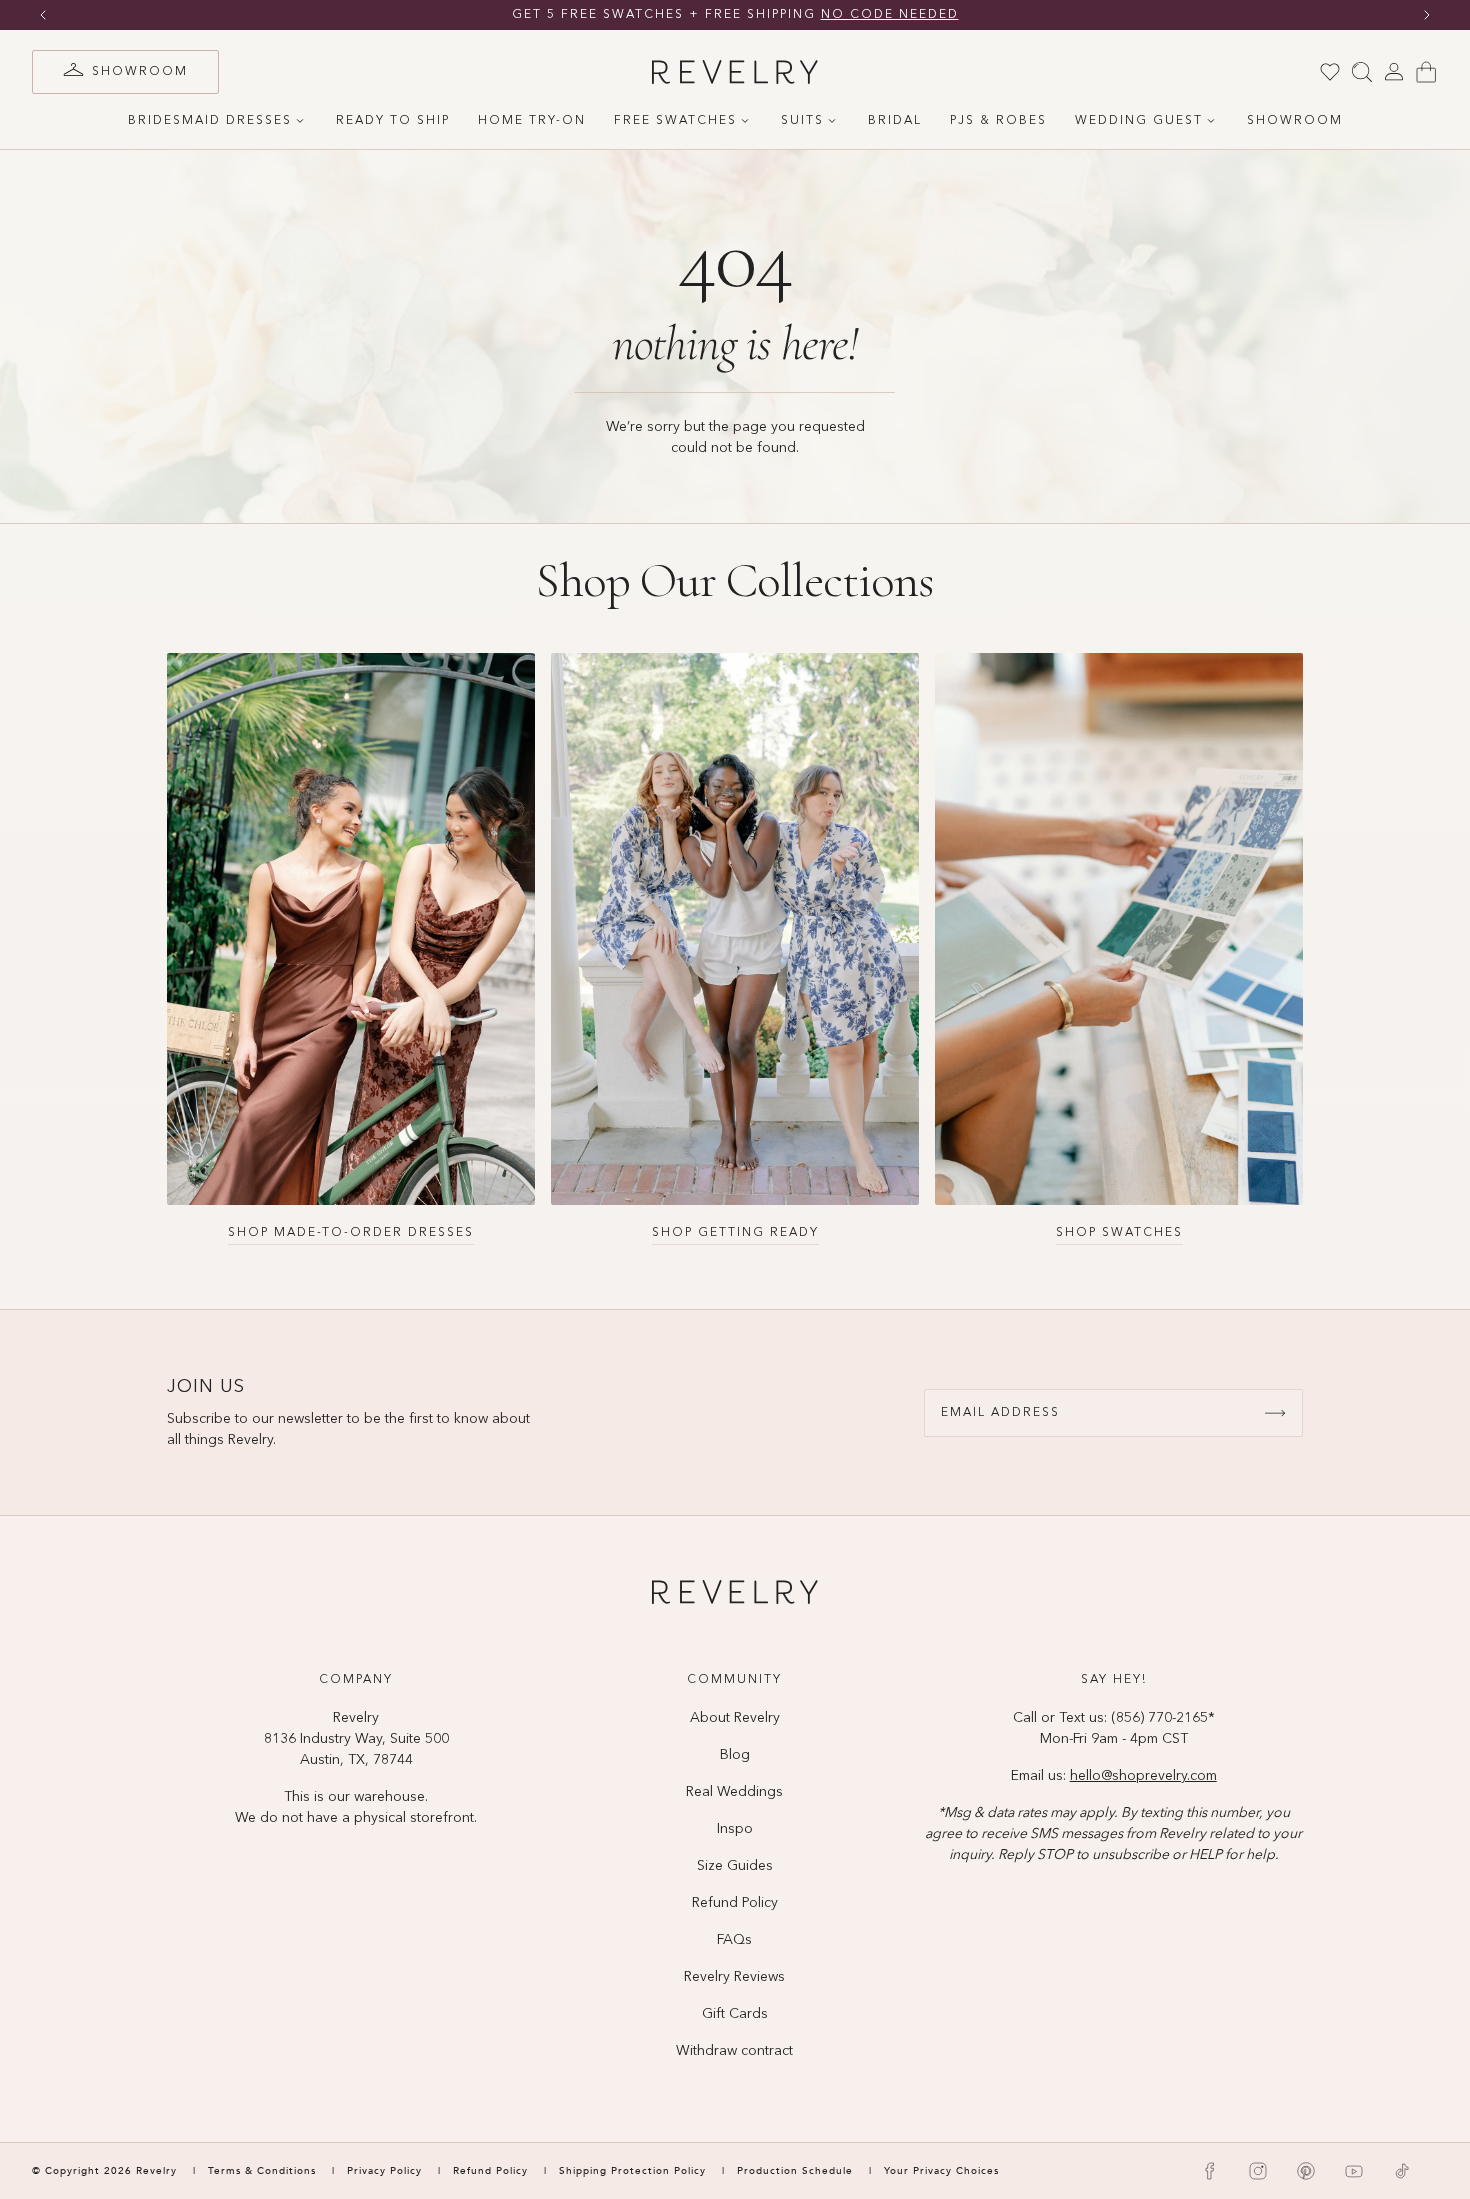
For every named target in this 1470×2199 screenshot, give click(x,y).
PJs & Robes (998, 121)
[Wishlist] (1330, 72)
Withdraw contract (734, 2051)
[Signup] (1275, 1413)
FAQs (734, 1940)
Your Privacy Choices (941, 2171)
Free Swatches (675, 121)
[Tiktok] (1402, 2171)
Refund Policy (735, 1903)
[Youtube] (1354, 2171)
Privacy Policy (384, 2171)
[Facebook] (1210, 2171)
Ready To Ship (393, 121)
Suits (802, 121)
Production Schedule (795, 2171)
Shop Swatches (1119, 1233)
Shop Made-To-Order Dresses (351, 1233)
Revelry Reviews (734, 1977)
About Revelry (735, 1718)
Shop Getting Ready (735, 1233)
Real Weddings (734, 1792)
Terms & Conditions (264, 2171)
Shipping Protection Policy (632, 2171)
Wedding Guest (1139, 121)
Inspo (735, 1829)
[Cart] (1426, 72)
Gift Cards (735, 2014)
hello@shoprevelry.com (1143, 1776)
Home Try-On (532, 121)
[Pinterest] (1306, 2171)
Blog (735, 1755)
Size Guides (735, 1866)
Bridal (895, 121)
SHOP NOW (927, 15)
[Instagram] (1258, 2171)
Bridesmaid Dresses (210, 121)
